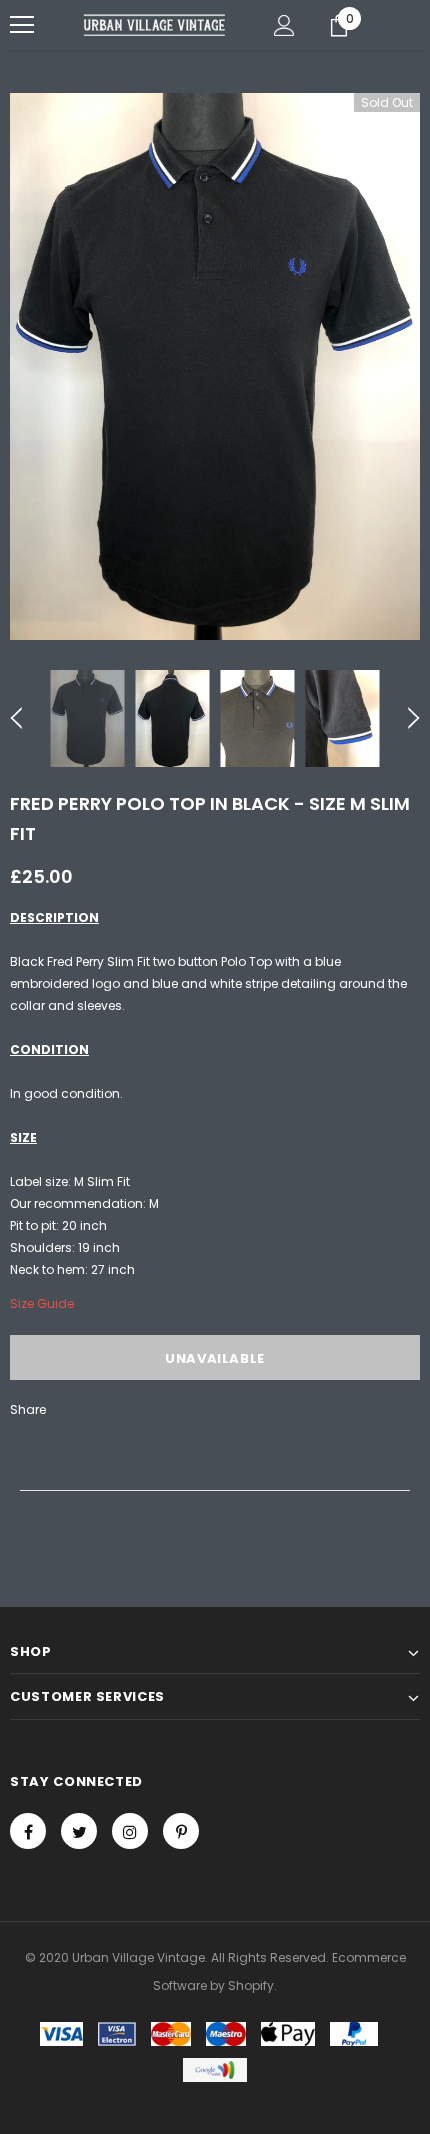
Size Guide (42, 1303)
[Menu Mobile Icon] (22, 25)
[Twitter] (79, 1831)
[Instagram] (130, 1831)
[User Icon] (284, 25)
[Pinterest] (181, 1831)
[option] (215, 366)
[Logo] (155, 24)
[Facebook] (28, 1831)
